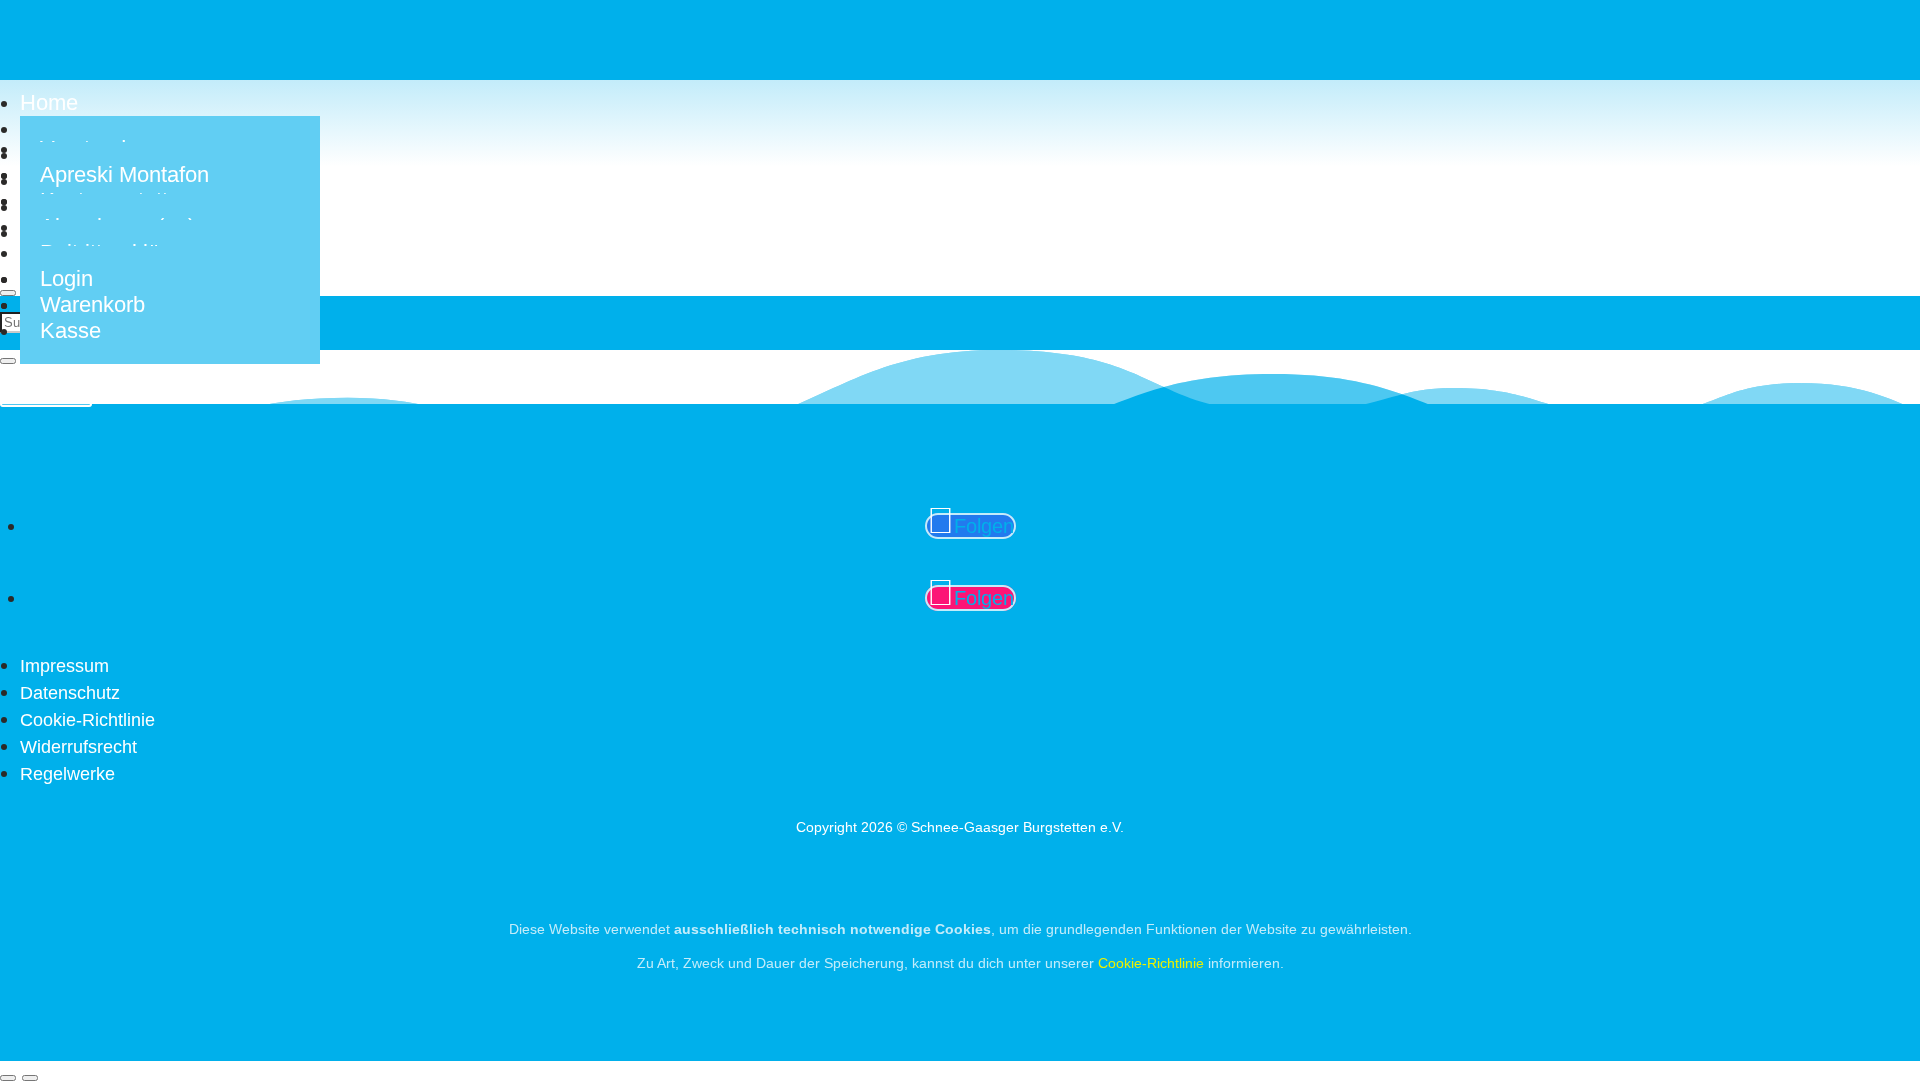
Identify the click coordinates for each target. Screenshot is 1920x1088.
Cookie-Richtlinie (87, 720)
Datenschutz (70, 693)
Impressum (64, 666)
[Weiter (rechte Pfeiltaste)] (30, 1078)
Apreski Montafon (124, 174)
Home (49, 102)
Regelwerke (67, 774)
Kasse (70, 330)
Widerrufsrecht (78, 747)
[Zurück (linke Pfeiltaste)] (8, 1078)
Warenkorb (92, 304)
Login (66, 278)
